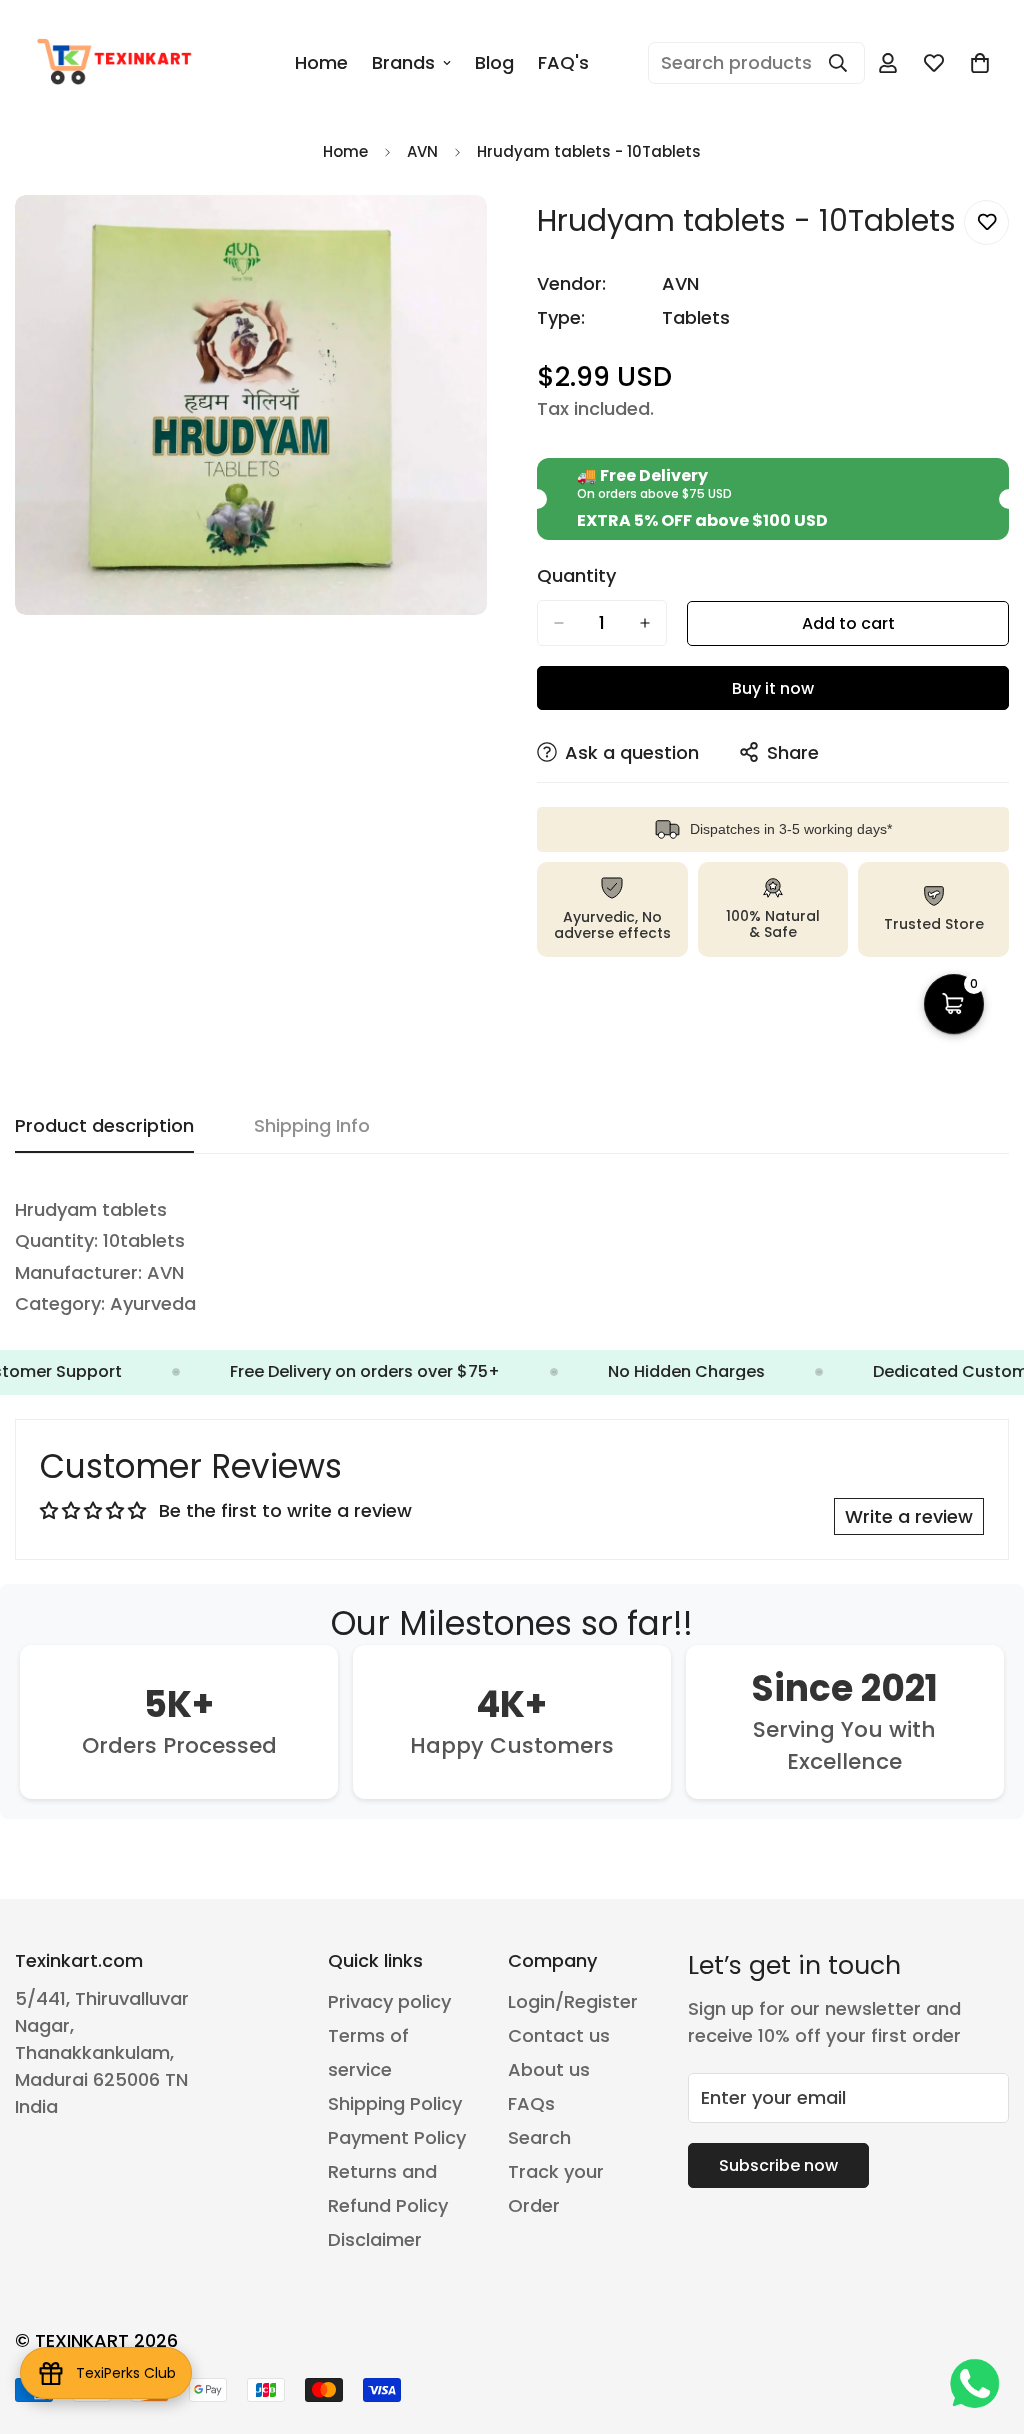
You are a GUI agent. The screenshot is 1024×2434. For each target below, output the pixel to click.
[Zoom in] (469, 237)
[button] (980, 63)
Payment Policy (397, 2137)
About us (549, 2069)
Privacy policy (389, 2001)
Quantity (576, 576)
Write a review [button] (909, 1516)
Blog (494, 62)
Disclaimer (375, 2239)
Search (539, 2137)
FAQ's (563, 62)
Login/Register (573, 2001)
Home (321, 62)
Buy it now (773, 688)
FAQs (531, 2103)
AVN (422, 151)
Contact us (559, 2035)
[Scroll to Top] (985, 2325)
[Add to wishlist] (986, 222)
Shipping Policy (395, 2103)
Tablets (696, 317)
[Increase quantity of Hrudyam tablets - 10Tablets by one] (645, 623)
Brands (403, 62)
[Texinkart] (117, 63)
